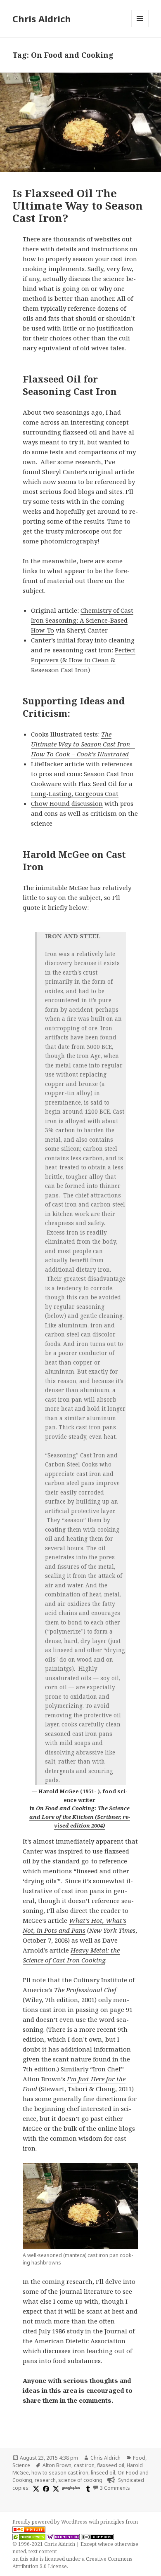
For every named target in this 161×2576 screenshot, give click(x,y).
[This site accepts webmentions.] (63, 2537)
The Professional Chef (85, 1990)
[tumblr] (87, 2488)
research (45, 2480)
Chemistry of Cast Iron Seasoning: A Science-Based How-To (82, 620)
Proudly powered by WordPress (51, 2522)
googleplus (71, 2487)
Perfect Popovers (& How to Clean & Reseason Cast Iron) (83, 660)
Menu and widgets (140, 27)
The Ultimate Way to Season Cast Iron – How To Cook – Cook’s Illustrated (83, 744)
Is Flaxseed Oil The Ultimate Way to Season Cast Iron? (78, 205)
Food (139, 2458)
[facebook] (45, 2488)
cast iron (84, 2465)
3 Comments (115, 2488)
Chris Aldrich (42, 19)
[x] (35, 2488)
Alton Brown (57, 2465)
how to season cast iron (60, 2473)
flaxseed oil (111, 2465)
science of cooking (80, 2480)
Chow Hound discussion (67, 803)
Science (21, 2465)
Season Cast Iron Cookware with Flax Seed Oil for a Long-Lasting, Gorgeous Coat (82, 784)
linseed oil (103, 2473)
